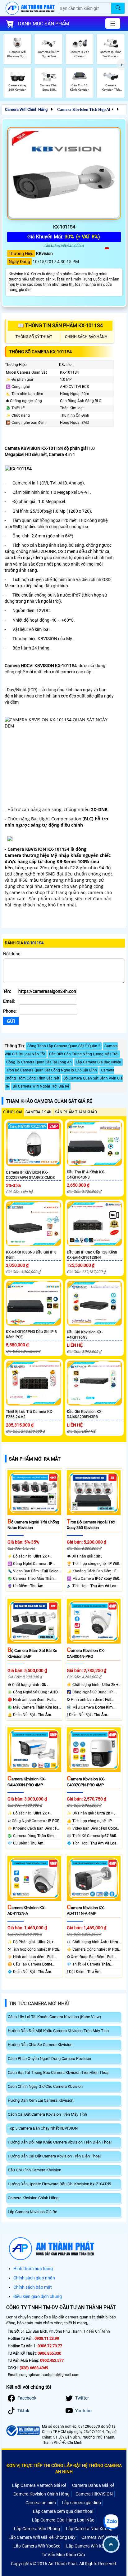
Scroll (111, 2544)
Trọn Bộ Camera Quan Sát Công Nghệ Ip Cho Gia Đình (52, 1070)
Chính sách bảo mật (33, 2287)
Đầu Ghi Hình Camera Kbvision (34, 2170)
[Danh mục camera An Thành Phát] (113, 24)
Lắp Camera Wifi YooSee (37, 2546)
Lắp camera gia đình (81, 2503)
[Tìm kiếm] (118, 8)
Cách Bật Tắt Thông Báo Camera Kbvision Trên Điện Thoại (59, 2072)
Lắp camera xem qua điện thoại (63, 2511)
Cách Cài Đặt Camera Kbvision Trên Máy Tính (47, 2114)
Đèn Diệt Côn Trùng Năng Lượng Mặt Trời (84, 1054)
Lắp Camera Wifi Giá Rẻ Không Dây (42, 2537)
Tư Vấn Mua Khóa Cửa (63, 2555)
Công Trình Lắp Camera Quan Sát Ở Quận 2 (64, 1046)
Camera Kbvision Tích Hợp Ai (84, 109)
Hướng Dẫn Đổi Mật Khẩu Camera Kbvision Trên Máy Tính (58, 2031)
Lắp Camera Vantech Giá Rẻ (39, 2485)
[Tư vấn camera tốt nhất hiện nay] (122, 65)
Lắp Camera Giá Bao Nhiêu (98, 1062)
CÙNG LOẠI (13, 1112)
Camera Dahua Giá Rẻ (93, 2485)
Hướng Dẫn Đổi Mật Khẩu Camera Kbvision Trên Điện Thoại (60, 2142)
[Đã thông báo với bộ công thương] (23, 2431)
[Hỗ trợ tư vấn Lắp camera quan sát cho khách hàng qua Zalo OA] (111, 2522)
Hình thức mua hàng (33, 2269)
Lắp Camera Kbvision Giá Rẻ (32, 2212)
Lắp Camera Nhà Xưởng (89, 2529)
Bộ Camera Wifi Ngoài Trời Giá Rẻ (41, 1086)
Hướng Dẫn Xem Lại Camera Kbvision (41, 2100)
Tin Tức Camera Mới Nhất (40, 2004)
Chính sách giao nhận (34, 2278)
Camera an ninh (41, 2503)
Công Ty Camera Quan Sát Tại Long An (39, 1062)
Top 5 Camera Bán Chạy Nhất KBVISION (43, 2128)
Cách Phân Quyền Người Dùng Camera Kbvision (49, 2059)
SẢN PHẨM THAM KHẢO (76, 1112)
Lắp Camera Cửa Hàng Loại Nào (63, 2520)
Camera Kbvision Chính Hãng (33, 2198)
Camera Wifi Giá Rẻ (100, 2537)
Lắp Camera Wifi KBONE (90, 2546)
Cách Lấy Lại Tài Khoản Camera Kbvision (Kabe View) (55, 2017)
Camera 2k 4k (39, 1112)
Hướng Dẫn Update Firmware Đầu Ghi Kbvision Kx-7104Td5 (59, 2184)
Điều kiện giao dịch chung (38, 2296)
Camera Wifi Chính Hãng (26, 109)
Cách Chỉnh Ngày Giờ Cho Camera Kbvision (45, 2086)
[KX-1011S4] (64, 173)
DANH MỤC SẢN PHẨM (44, 24)
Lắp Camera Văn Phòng (37, 2529)
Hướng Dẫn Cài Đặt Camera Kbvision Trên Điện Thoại (54, 2156)
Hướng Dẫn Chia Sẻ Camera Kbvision (40, 2045)
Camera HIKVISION (94, 2494)
